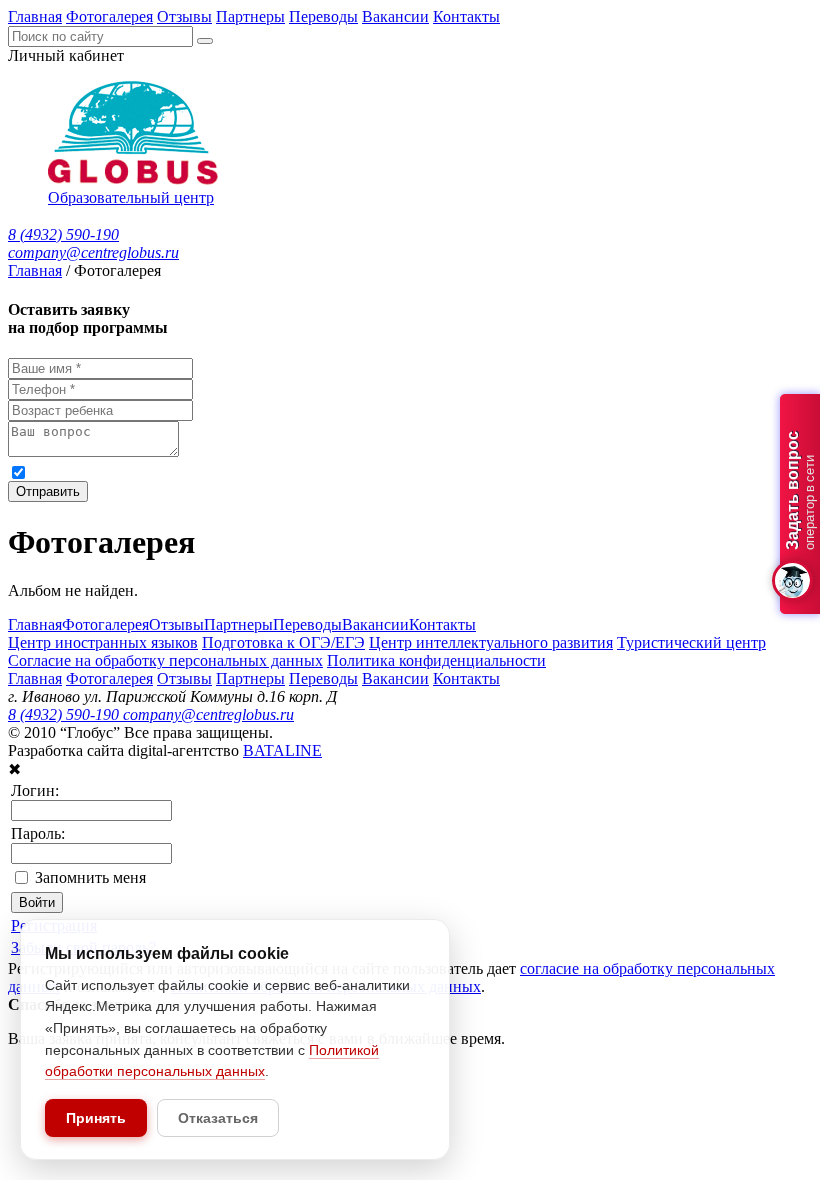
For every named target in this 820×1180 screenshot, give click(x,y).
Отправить (48, 491)
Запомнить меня (90, 877)
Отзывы (184, 16)
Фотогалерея (109, 16)
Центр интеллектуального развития (491, 642)
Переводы (323, 16)
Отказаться (218, 1118)
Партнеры (250, 16)
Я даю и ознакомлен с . (419, 471)
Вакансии (395, 16)
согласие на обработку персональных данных (229, 471)
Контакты (466, 16)
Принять (96, 1118)
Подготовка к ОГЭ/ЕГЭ (283, 642)
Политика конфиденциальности (436, 660)
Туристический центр (691, 642)
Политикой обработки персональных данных (651, 471)
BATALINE (282, 750)
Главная (35, 16)
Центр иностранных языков (103, 642)
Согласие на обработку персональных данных (165, 660)
